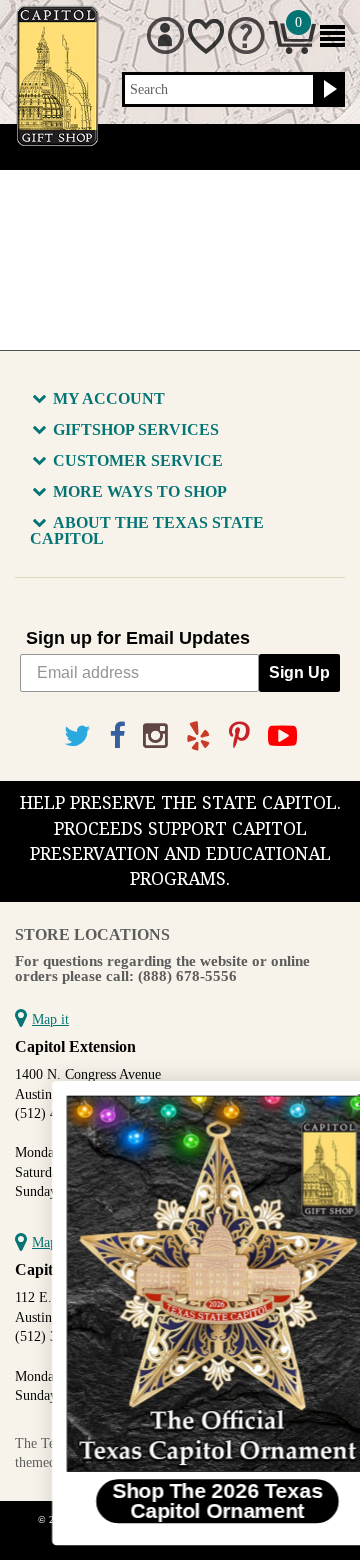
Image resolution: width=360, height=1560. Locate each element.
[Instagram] (155, 736)
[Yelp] (198, 736)
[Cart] (292, 49)
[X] (77, 736)
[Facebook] (117, 736)
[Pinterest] (239, 736)
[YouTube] (282, 736)
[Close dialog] (333, 1100)
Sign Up (299, 672)
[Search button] (327, 90)
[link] (186, 1283)
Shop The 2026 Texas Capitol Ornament (186, 1500)
